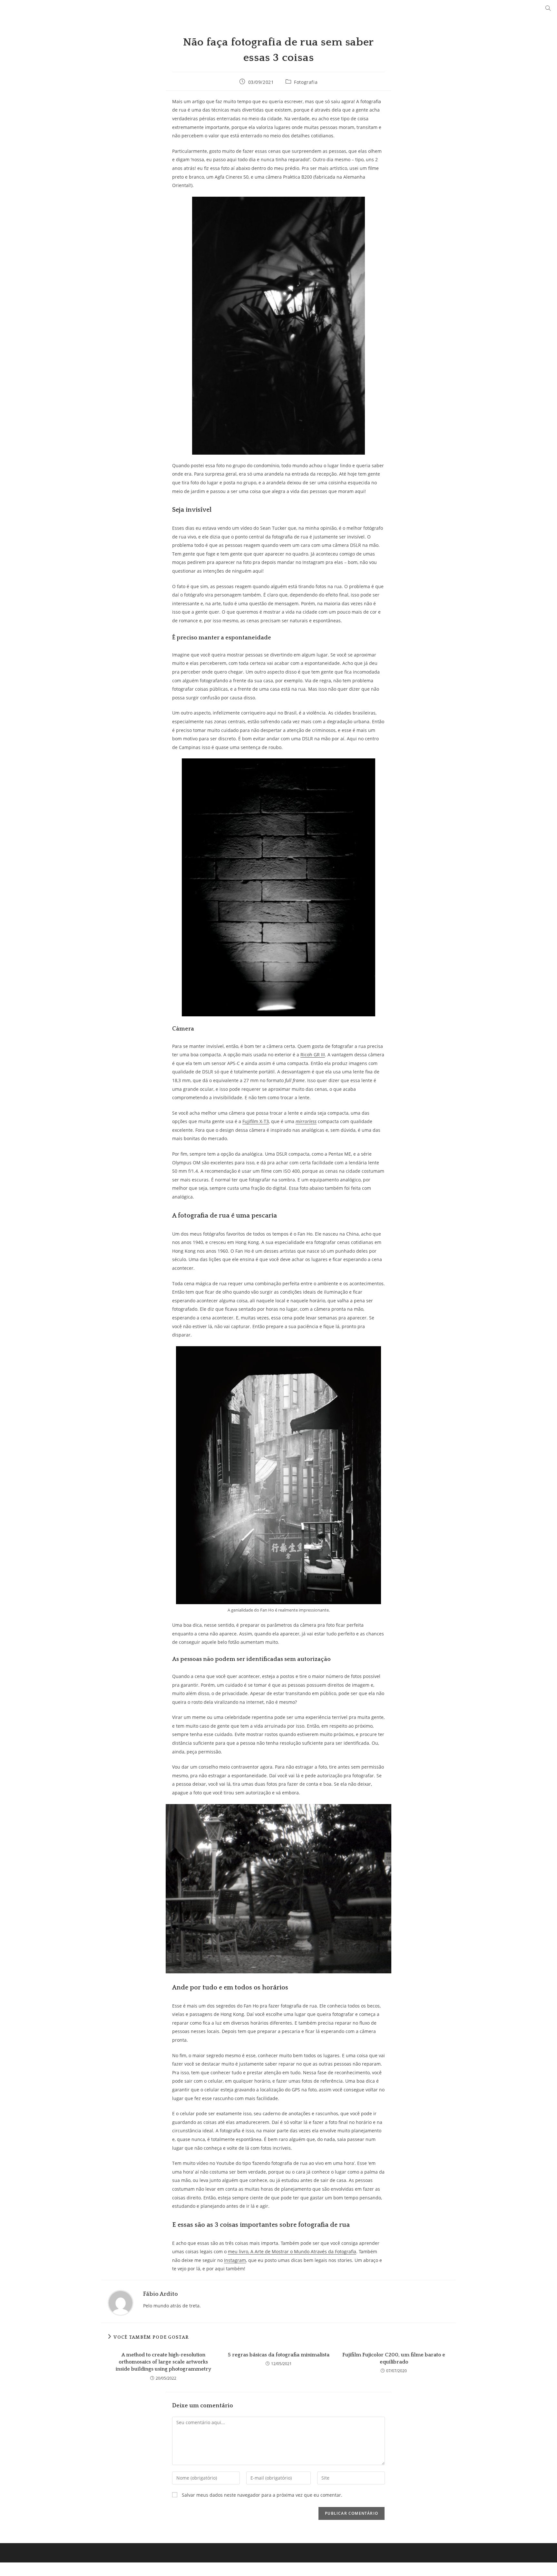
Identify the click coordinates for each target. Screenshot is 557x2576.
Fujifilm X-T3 (256, 1121)
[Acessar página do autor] (121, 2302)
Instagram (235, 2260)
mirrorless (306, 1121)
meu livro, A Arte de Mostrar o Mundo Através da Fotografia (292, 2251)
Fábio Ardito (161, 2294)
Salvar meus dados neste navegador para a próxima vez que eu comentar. (262, 2495)
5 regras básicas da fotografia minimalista (279, 2355)
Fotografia (306, 82)
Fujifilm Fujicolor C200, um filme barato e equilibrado (394, 2358)
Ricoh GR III (313, 1055)
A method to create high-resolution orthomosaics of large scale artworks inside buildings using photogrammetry (163, 2362)
